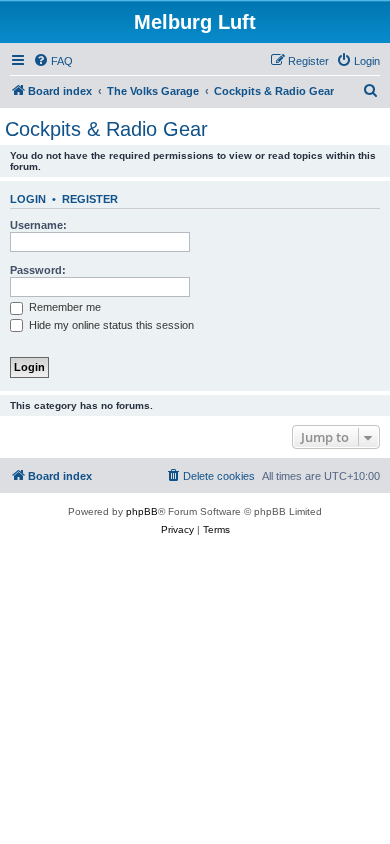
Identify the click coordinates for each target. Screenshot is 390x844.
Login (28, 199)
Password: (38, 270)
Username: (38, 225)
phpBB (142, 511)
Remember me (63, 307)
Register (90, 199)
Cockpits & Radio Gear (106, 129)
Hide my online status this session (110, 325)
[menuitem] (53, 61)
